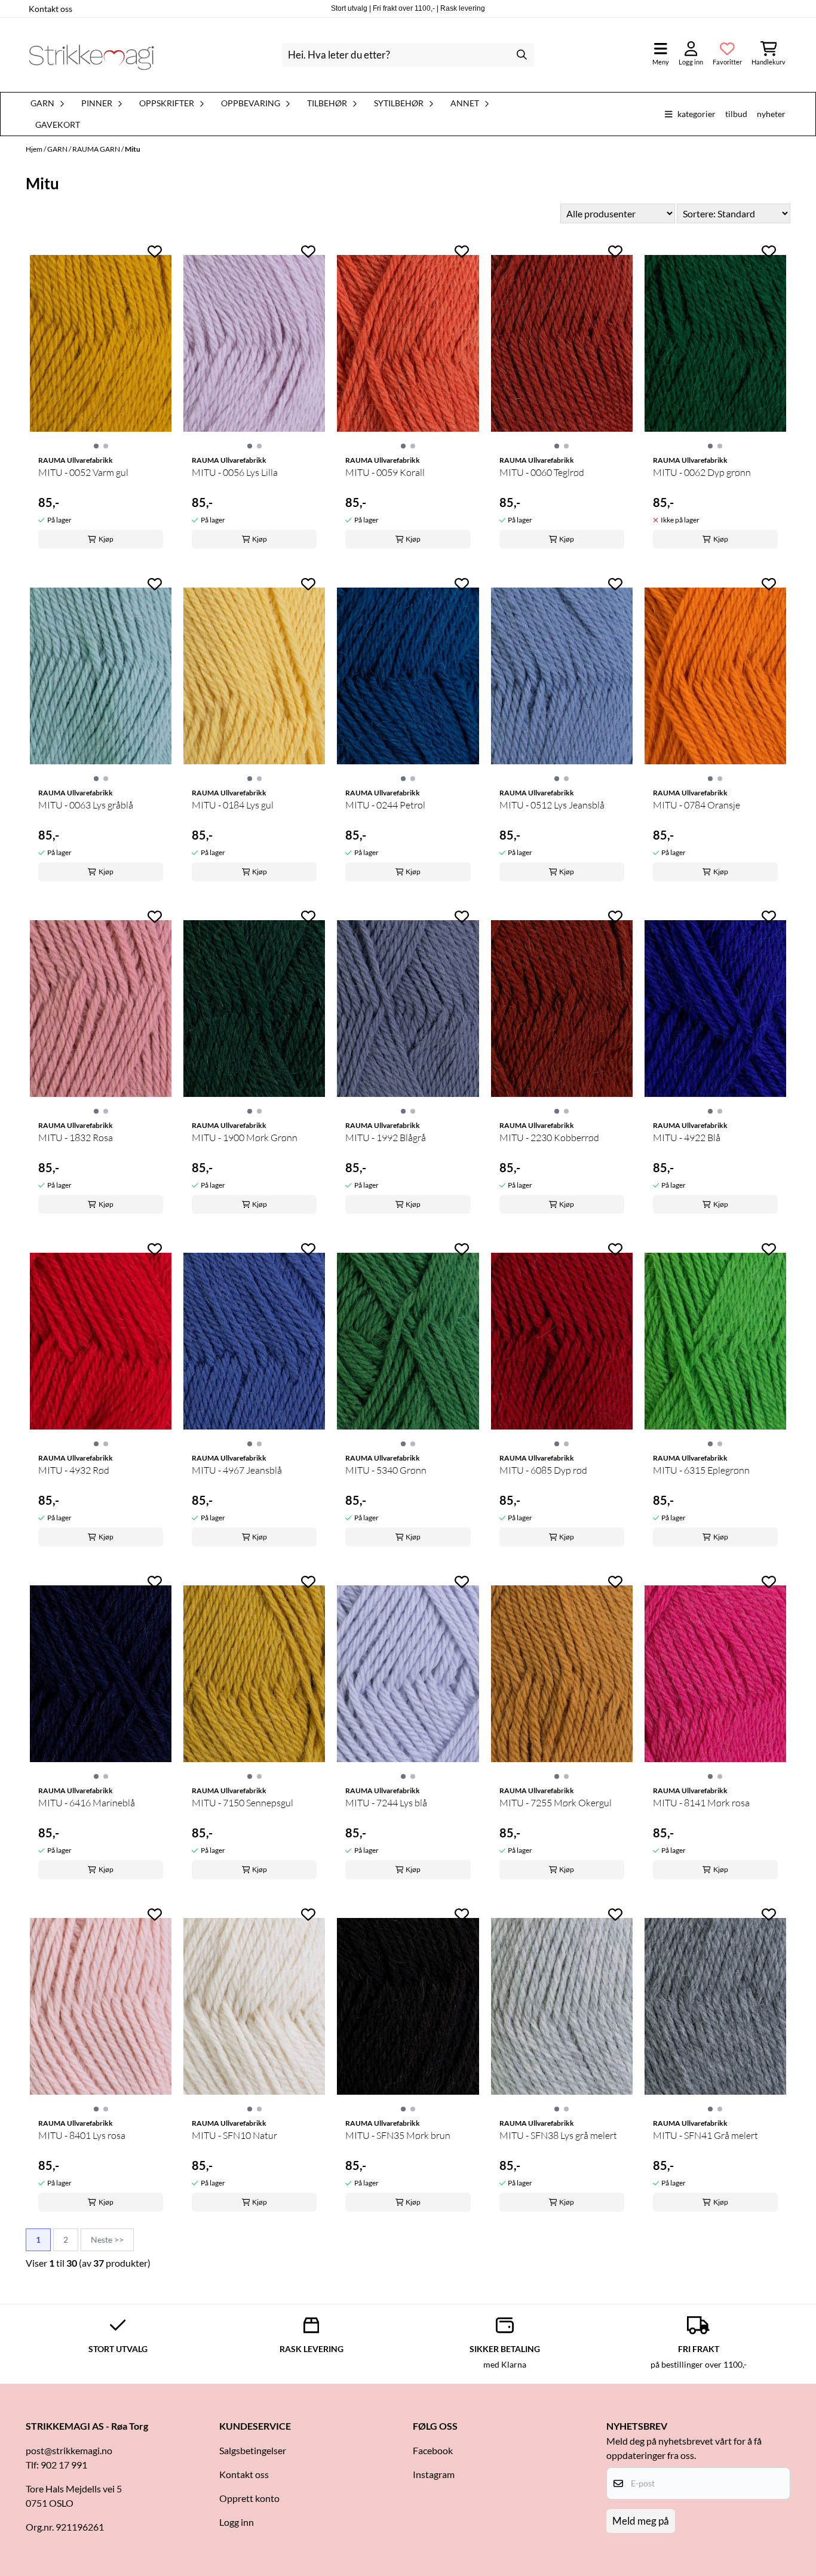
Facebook (433, 2450)
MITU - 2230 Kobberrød (549, 1138)
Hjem (35, 149)
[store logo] (91, 55)
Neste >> (107, 2240)
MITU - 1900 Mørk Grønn (245, 1138)
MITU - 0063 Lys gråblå (86, 805)
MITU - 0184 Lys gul (233, 805)
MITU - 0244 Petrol (385, 805)
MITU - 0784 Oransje (697, 805)
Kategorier (697, 114)
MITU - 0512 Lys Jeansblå (552, 805)
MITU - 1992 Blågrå (386, 1138)
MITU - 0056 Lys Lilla (235, 472)
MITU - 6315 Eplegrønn (701, 1470)
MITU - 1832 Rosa (76, 1138)
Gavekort (58, 125)
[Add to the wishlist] (155, 251)
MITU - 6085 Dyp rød (543, 1470)
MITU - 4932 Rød (74, 1470)
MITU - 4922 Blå (687, 1138)
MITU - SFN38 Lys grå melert (558, 2135)
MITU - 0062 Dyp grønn (702, 472)
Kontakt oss (50, 9)
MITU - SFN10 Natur (234, 2135)
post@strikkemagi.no (69, 2450)
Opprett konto (249, 2498)
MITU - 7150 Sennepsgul (243, 1803)
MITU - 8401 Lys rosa (82, 2135)
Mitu (133, 149)
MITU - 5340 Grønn (386, 1470)
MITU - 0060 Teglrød (542, 472)
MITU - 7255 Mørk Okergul (556, 1803)
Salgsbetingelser (253, 2450)
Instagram (434, 2474)
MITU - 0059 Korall (385, 472)
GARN (58, 149)
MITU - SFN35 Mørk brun (398, 2135)
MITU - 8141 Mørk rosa (701, 1803)
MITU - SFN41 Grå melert (705, 2135)
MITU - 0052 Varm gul (83, 472)
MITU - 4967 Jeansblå (237, 1470)
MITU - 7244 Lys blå (386, 1803)
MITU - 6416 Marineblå (87, 1803)
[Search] (522, 55)
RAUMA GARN (97, 149)
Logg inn (237, 2522)
